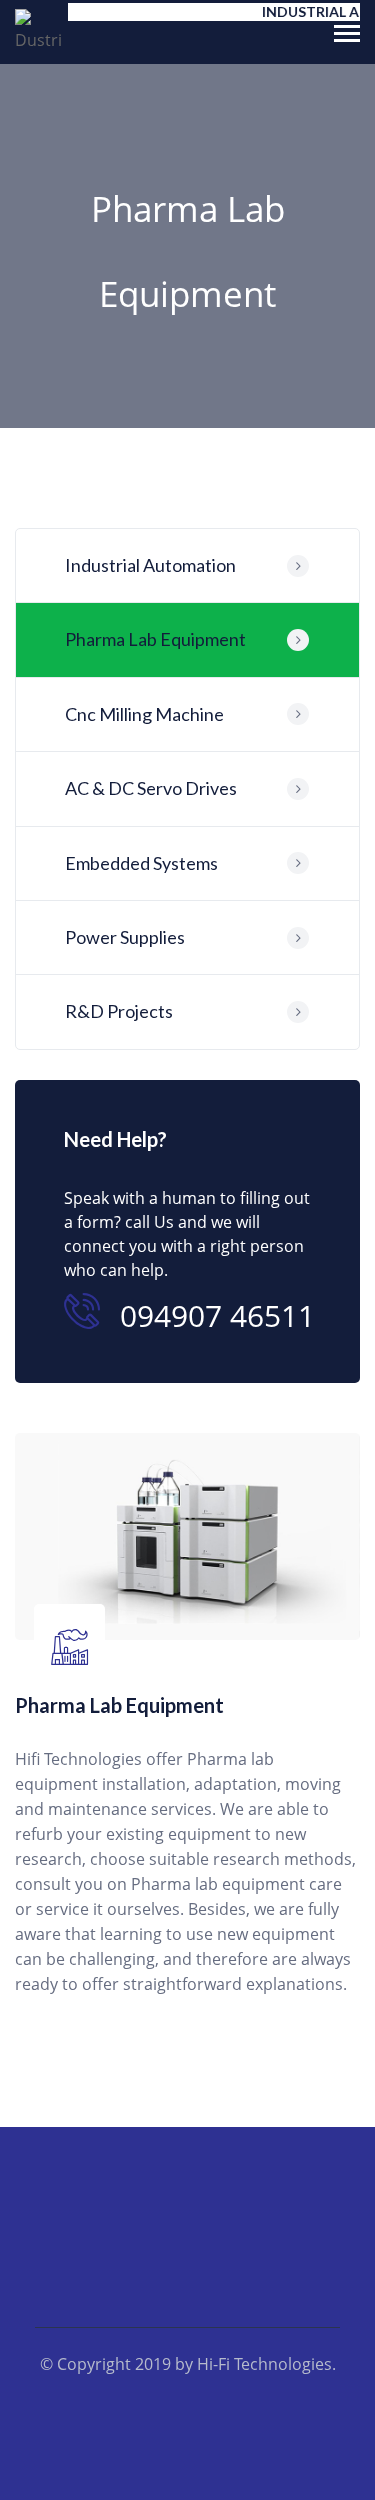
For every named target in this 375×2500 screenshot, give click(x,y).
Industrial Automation (150, 565)
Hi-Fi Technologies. (266, 2364)
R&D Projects (119, 1011)
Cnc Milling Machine (144, 714)
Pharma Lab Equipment (155, 639)
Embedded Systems (141, 863)
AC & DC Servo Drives (151, 788)
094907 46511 (217, 1315)
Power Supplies (125, 937)
